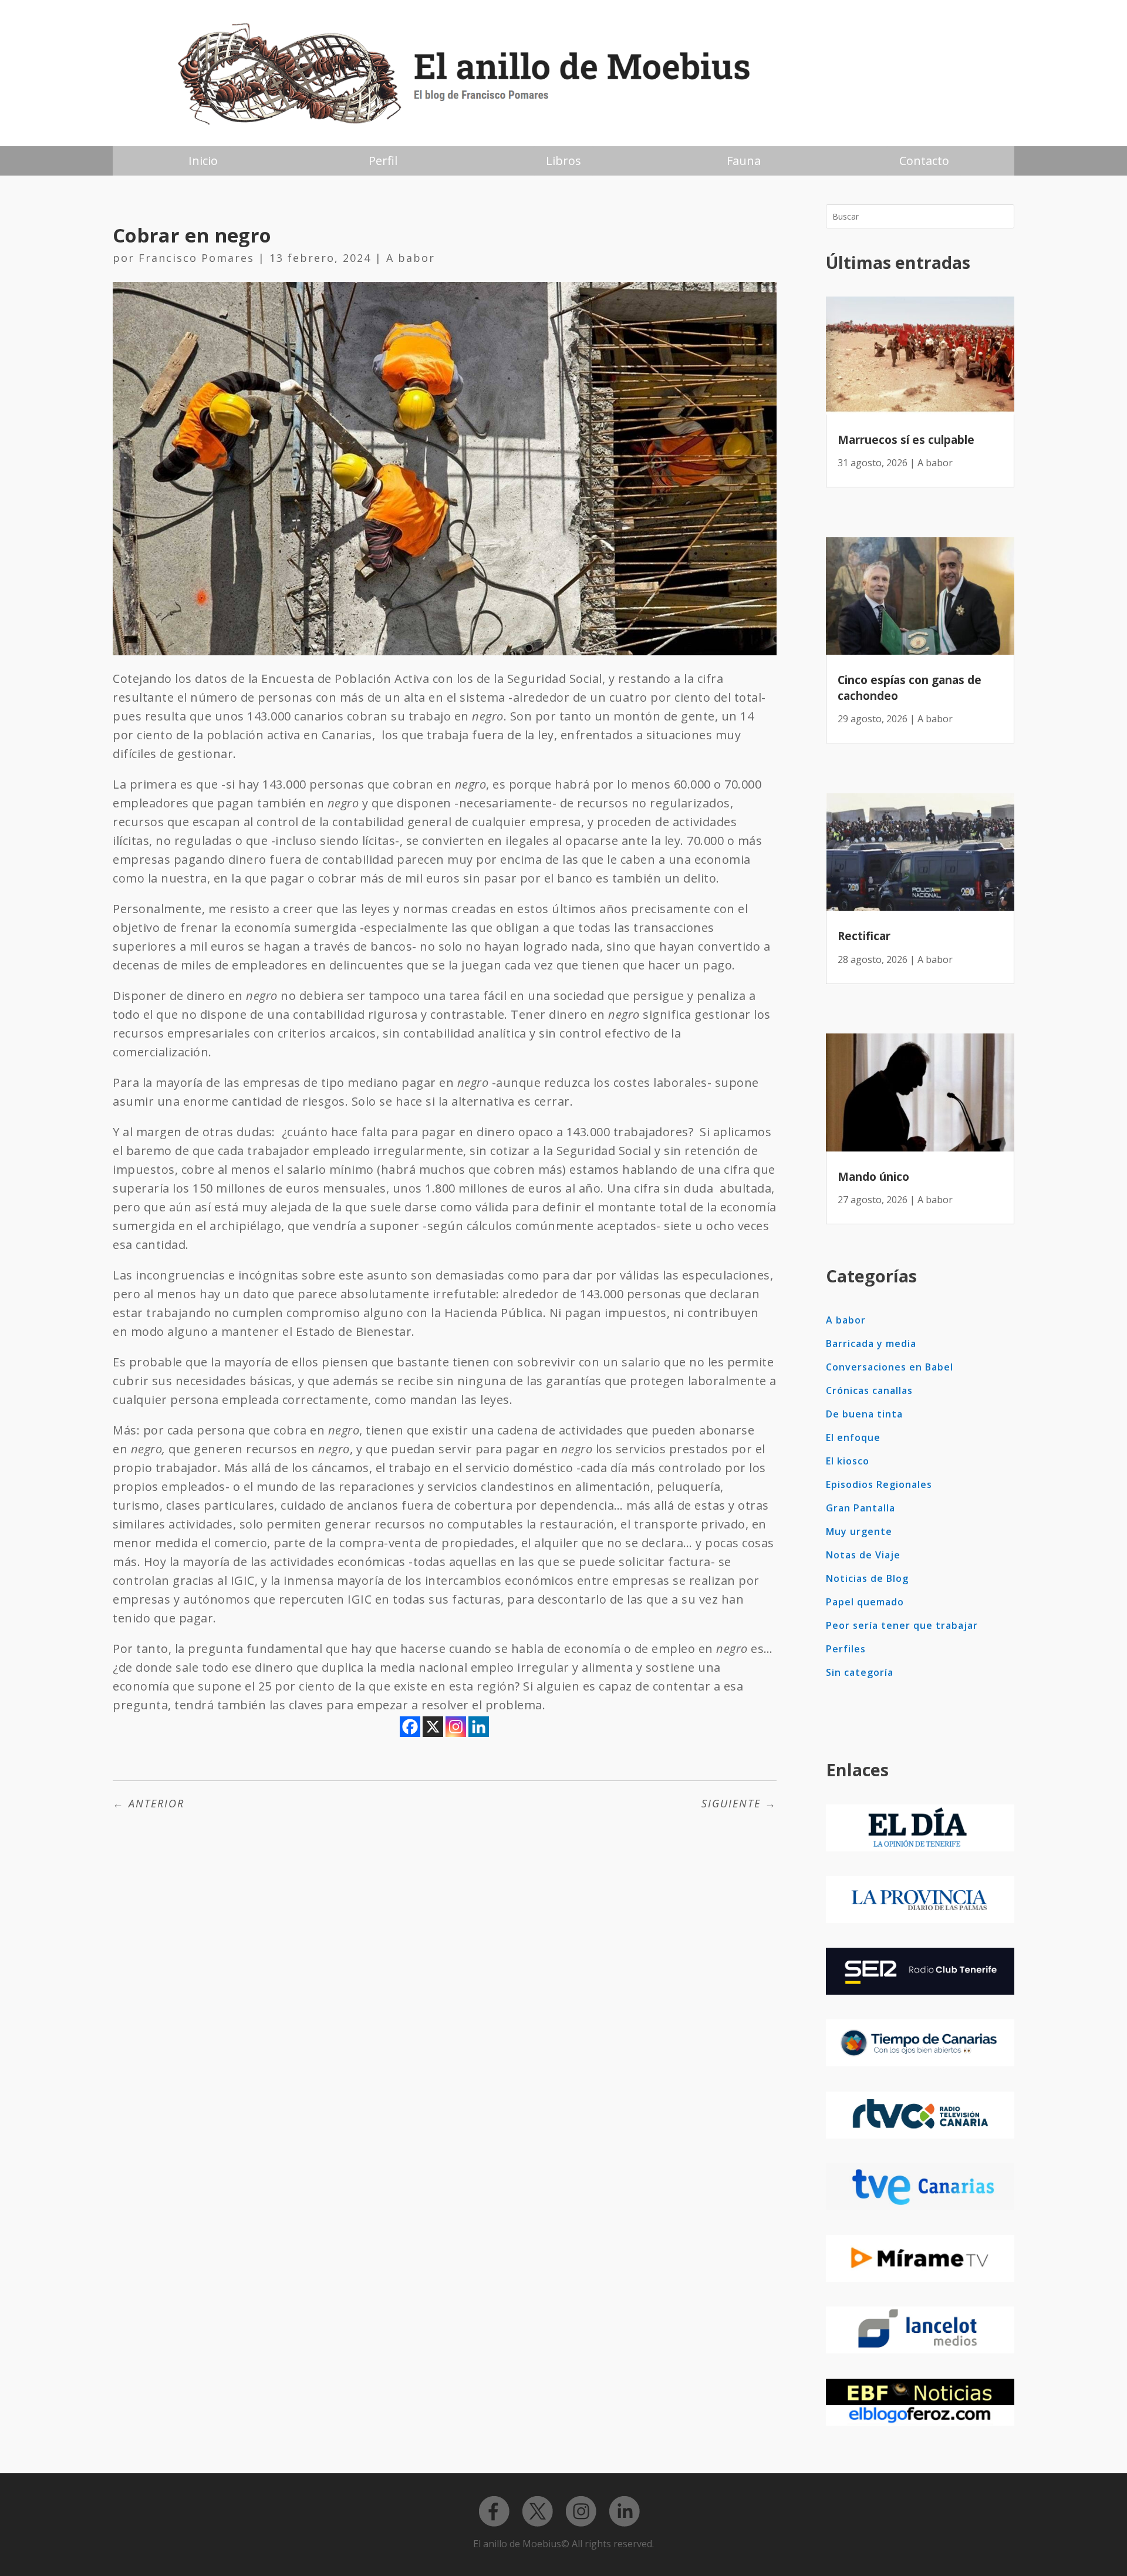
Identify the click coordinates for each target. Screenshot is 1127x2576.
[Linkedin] (479, 1727)
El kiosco (848, 1461)
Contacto (924, 161)
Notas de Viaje (863, 1555)
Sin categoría (860, 1672)
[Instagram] (456, 1727)
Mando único (873, 1177)
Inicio (203, 161)
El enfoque (853, 1437)
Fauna (744, 161)
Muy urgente (859, 1531)
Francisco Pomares (196, 258)
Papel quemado (865, 1602)
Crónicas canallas (869, 1390)
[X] (433, 1727)
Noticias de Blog (867, 1578)
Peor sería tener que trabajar (902, 1625)
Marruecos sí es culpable (906, 440)
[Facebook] (410, 1727)
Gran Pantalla (861, 1508)
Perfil (383, 161)
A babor (411, 258)
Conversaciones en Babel (890, 1367)
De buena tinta (864, 1414)
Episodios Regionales (879, 1484)
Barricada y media (871, 1343)
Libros (563, 161)
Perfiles (846, 1649)
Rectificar (864, 936)
